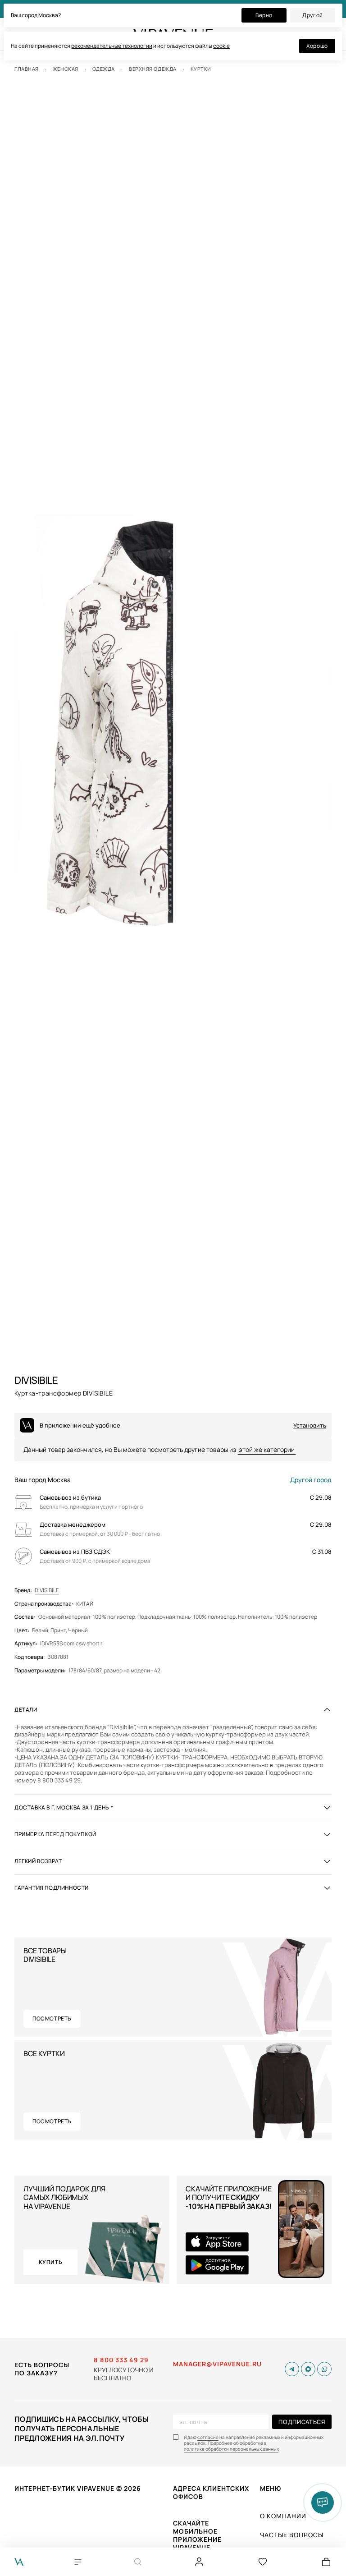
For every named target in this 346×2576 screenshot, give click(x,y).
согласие (208, 2437)
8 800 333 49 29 (121, 2360)
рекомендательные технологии (112, 46)
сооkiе (221, 46)
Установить (310, 1426)
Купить (51, 2262)
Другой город (311, 1480)
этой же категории (267, 1449)
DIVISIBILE (47, 1590)
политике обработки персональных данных (231, 2449)
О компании (283, 2516)
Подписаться (302, 2422)
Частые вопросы (292, 2535)
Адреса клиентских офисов (211, 2492)
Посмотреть (52, 2018)
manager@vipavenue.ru (217, 2364)
